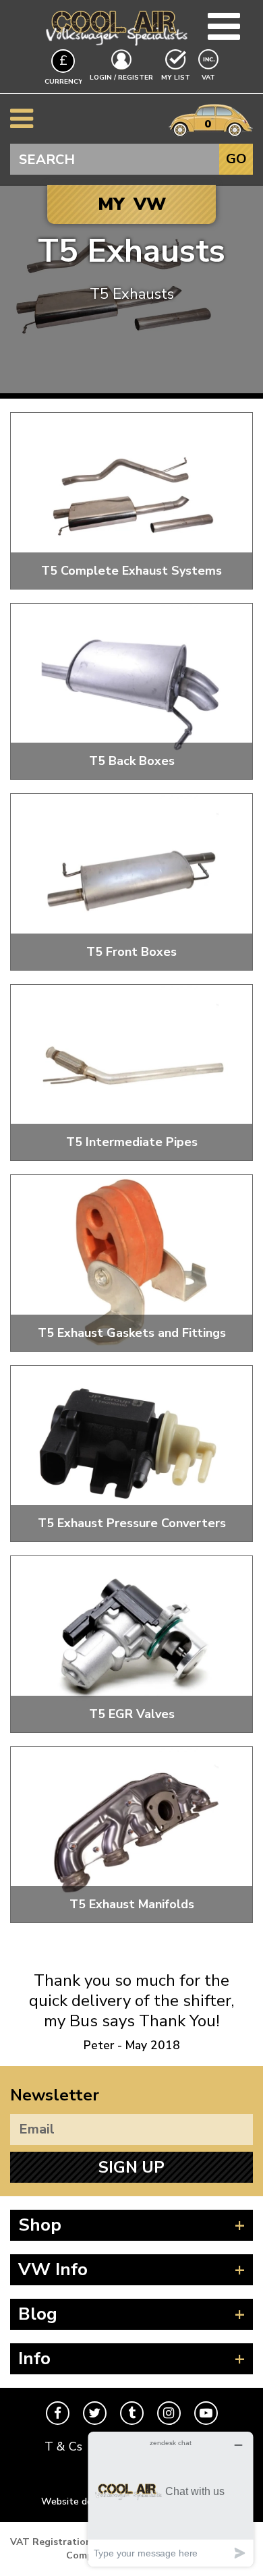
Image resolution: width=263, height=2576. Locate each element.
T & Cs (63, 2446)
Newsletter (55, 2095)
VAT (210, 77)
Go (236, 159)
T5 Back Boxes (132, 761)
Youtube (206, 2413)
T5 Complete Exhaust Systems (131, 571)
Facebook (58, 2413)
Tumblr (132, 2413)
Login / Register (121, 78)
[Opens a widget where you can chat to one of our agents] (171, 2499)
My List (176, 78)
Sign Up (131, 2167)
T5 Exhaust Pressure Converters (132, 1523)
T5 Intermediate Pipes (132, 1142)
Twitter (95, 2413)
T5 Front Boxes (131, 952)
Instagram (169, 2413)
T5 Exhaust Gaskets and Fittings (132, 1333)
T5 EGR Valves (132, 1714)
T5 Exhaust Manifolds (132, 1904)
